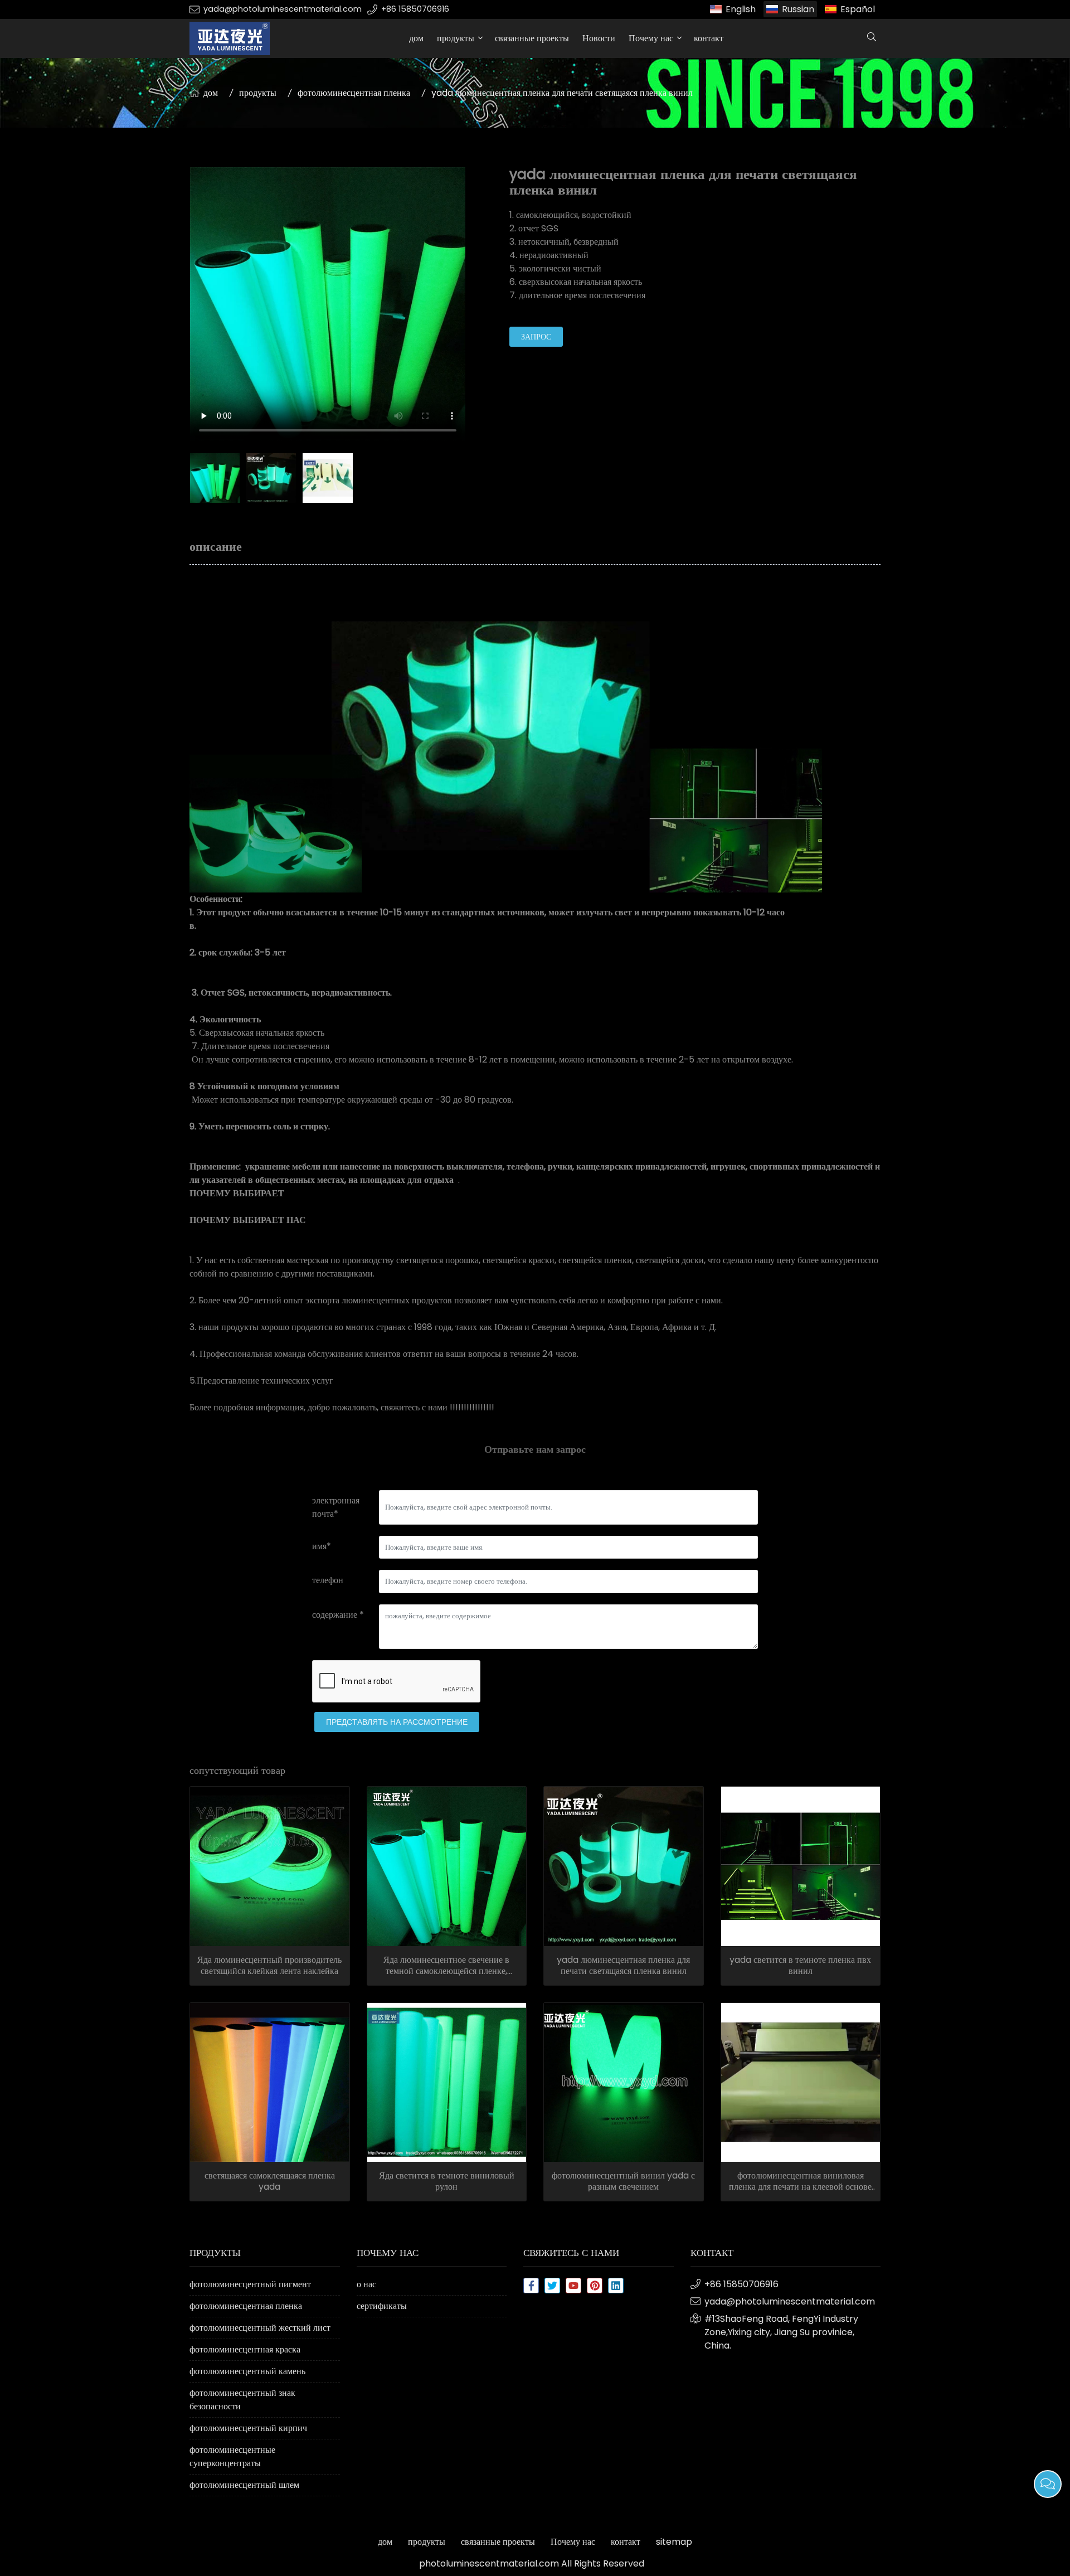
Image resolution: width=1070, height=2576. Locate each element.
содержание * (338, 1615)
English (741, 9)
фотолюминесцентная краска (245, 2349)
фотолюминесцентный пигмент (250, 2284)
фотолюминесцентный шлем (244, 2485)
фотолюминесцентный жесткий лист (260, 2328)
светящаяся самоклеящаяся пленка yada (270, 2181)
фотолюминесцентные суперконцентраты (232, 2456)
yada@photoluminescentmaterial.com (283, 9)
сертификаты (382, 2306)
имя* (322, 1546)
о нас (366, 2284)
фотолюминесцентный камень (247, 2371)
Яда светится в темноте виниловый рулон (447, 2181)
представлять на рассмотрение (397, 1722)
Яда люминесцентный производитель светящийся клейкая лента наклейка (269, 1966)
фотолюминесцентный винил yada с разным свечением (623, 2181)
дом (416, 38)
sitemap (674, 2542)
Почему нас (651, 38)
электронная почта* (336, 1507)
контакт (709, 38)
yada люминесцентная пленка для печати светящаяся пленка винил (623, 1966)
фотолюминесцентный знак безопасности (242, 2400)
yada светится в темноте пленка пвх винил (800, 1966)
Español (858, 9)
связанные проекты (532, 38)
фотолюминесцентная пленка (354, 93)
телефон (328, 1580)
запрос (536, 337)
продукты (456, 38)
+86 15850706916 (415, 9)
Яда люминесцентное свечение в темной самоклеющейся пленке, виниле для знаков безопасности (446, 1966)
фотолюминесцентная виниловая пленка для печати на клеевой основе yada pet (800, 2181)
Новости (599, 38)
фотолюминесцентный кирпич (248, 2428)
